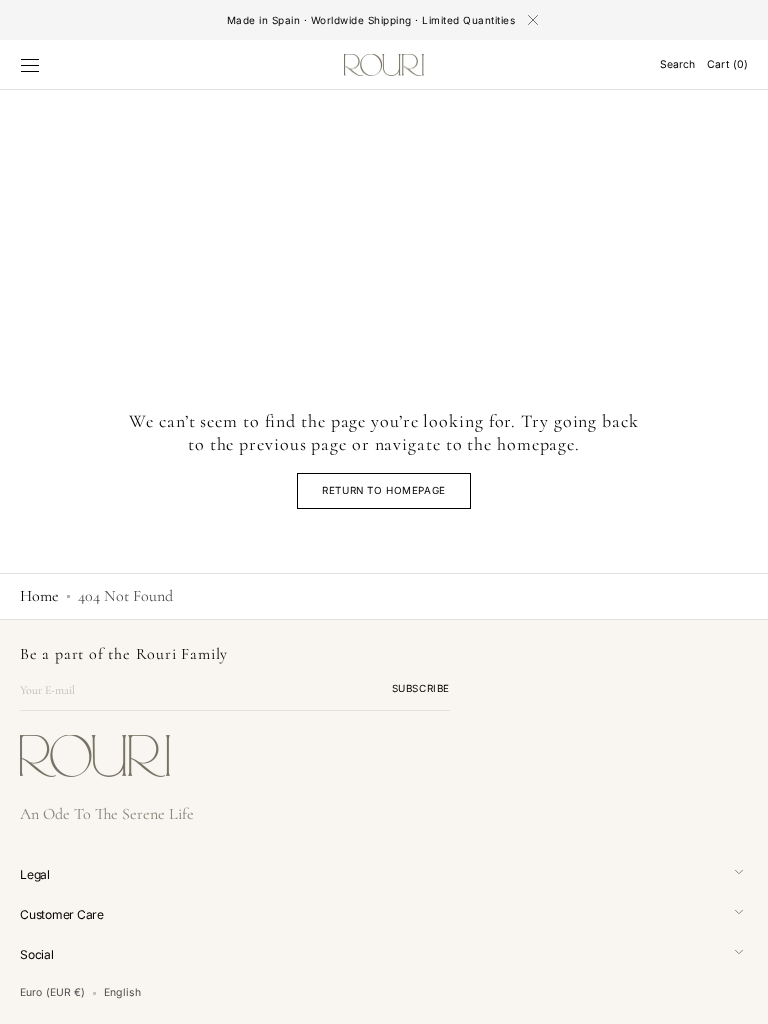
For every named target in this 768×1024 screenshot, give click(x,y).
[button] (30, 65)
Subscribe (421, 688)
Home (39, 596)
